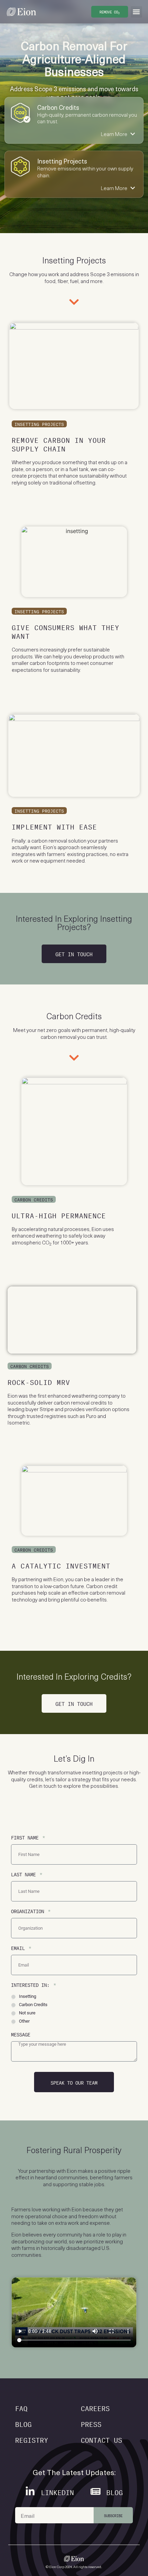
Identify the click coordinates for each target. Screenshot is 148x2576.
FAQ (21, 2407)
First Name (26, 1837)
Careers (95, 2407)
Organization (29, 1911)
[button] (136, 12)
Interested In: (32, 1984)
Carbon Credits (33, 2005)
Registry (32, 2439)
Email (19, 1947)
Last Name (25, 1874)
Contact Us (102, 2439)
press (91, 2423)
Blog (23, 2423)
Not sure (27, 2013)
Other (24, 2021)
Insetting (28, 1996)
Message (21, 2034)
